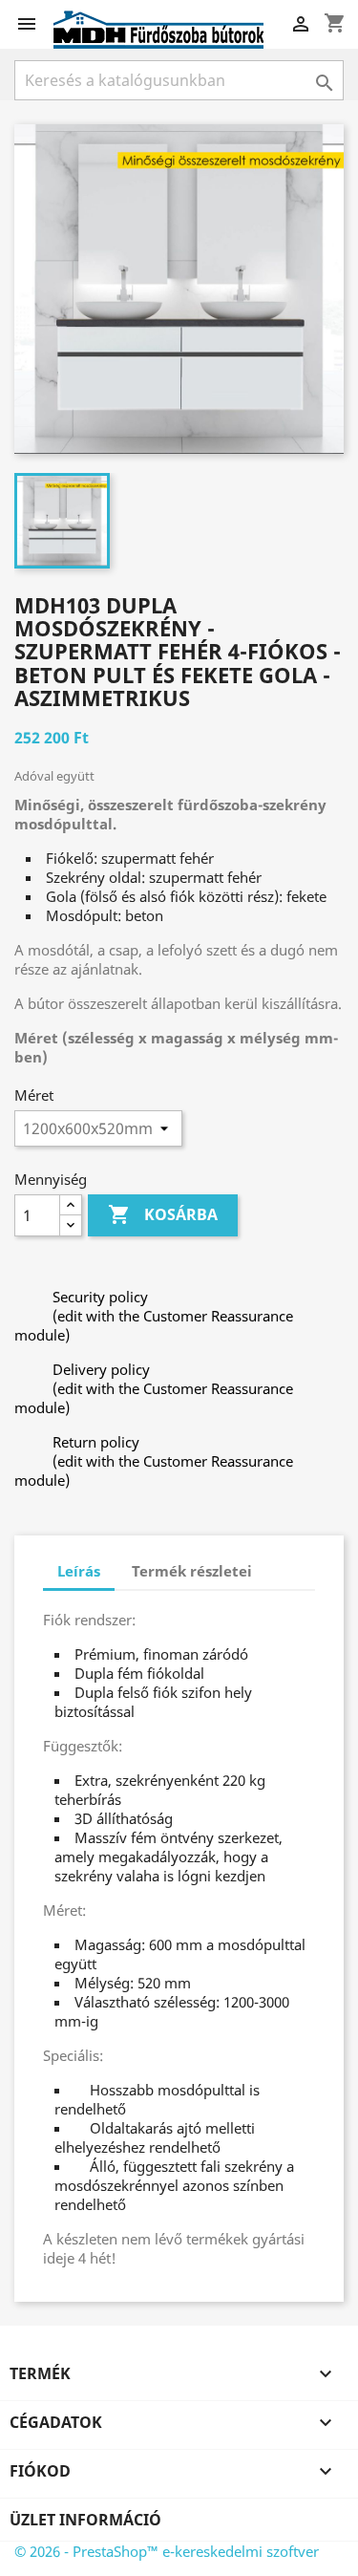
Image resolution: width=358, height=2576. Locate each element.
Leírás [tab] (79, 1571)
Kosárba (163, 1214)
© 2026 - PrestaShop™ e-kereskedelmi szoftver (167, 2551)
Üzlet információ (85, 2520)
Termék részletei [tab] (192, 1571)
